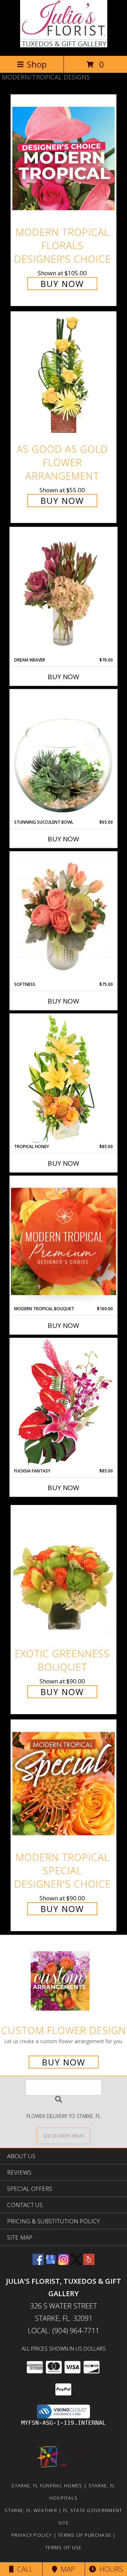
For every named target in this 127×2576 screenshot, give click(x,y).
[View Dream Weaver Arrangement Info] (64, 592)
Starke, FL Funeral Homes (47, 2486)
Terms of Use (64, 2547)
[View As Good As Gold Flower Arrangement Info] (64, 375)
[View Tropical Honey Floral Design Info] (64, 1079)
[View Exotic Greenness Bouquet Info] (64, 1574)
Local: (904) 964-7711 (64, 2331)
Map (66, 2569)
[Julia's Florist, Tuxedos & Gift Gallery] (64, 45)
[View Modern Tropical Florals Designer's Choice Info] (64, 158)
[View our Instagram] (64, 2263)
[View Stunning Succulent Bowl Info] (64, 754)
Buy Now (62, 284)
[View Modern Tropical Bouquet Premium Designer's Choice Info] (64, 1241)
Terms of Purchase (84, 2535)
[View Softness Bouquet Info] (64, 917)
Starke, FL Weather (31, 2510)
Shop (37, 64)
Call (23, 2569)
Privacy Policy (32, 2535)
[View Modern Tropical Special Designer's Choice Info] (64, 1783)
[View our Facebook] (38, 2263)
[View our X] (76, 2263)
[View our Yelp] (89, 2263)
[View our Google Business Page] (51, 2263)
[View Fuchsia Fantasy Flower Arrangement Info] (64, 1403)
